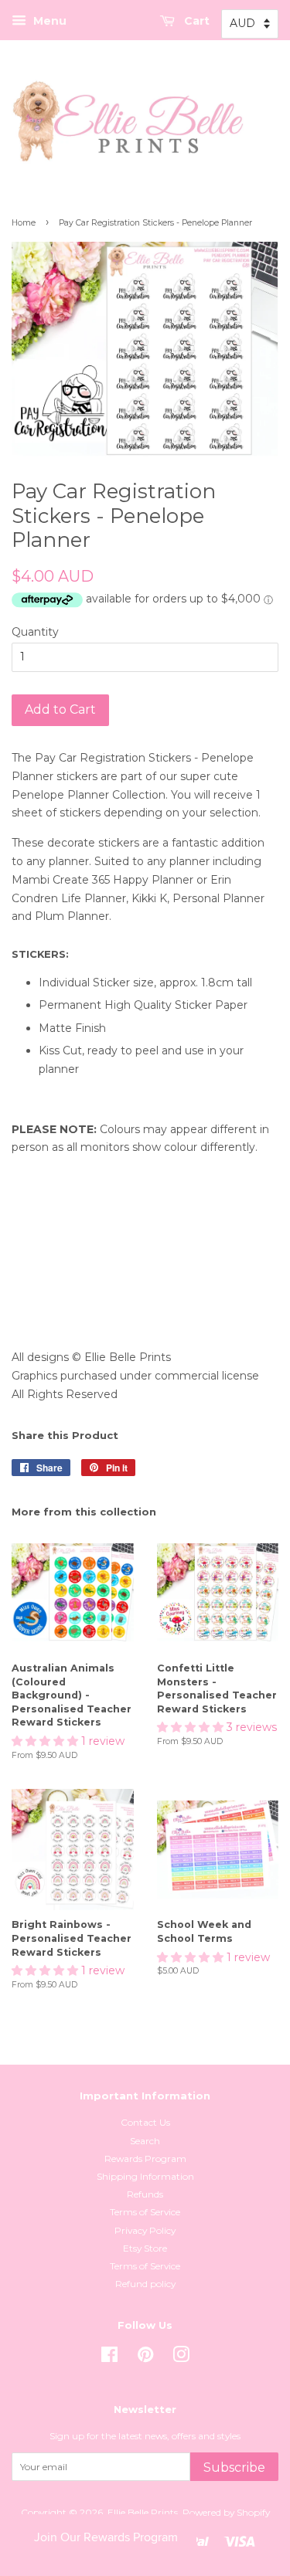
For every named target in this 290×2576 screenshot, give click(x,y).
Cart (195, 21)
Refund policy (145, 2284)
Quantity (35, 632)
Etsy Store (145, 2248)
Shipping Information (145, 2176)
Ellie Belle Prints (143, 2512)
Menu (48, 21)
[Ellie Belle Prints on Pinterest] (145, 2358)
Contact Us (145, 2122)
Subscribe (234, 2467)
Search (145, 2141)
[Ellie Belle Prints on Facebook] (109, 2358)
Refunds (145, 2194)
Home (24, 223)
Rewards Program (145, 2159)
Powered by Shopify (226, 2512)
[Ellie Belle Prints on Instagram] (181, 2358)
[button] (46, 1741)
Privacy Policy (145, 2230)
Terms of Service (145, 2212)
